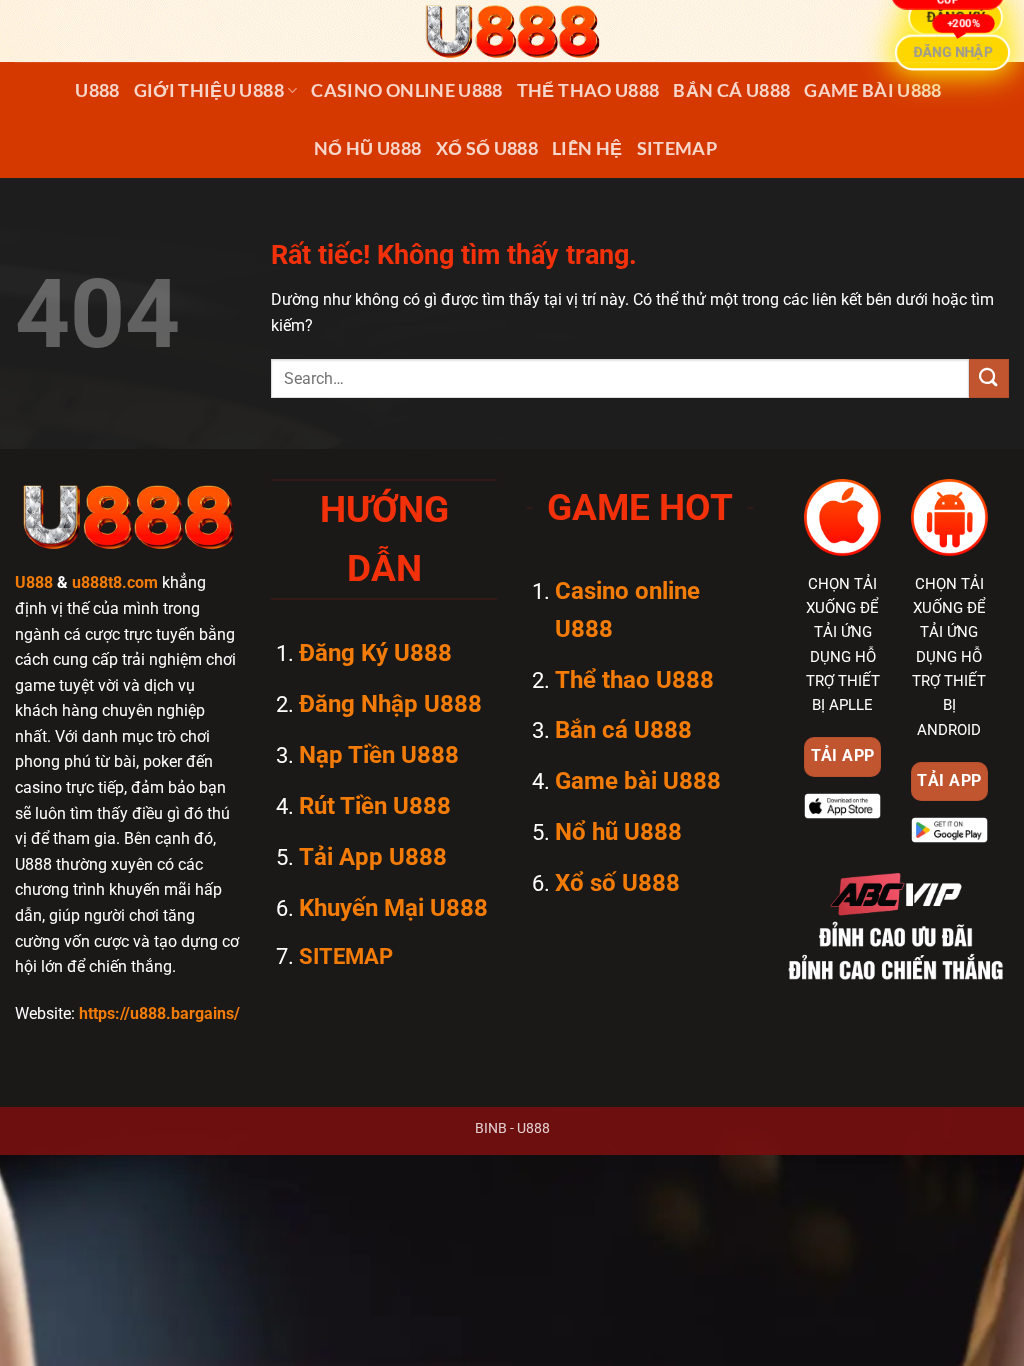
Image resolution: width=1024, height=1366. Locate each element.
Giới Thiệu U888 (209, 90)
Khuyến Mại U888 (393, 908)
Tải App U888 (373, 857)
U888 (97, 90)
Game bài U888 (873, 90)
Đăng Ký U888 (375, 653)
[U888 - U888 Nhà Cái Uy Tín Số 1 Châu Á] (512, 31)
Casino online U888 (406, 90)
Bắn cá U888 (731, 90)
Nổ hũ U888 (368, 148)
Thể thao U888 (588, 90)
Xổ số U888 (487, 148)
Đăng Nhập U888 (390, 704)
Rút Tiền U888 (375, 806)
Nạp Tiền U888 (379, 755)
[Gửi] (989, 378)
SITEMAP (677, 148)
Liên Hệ (587, 148)
